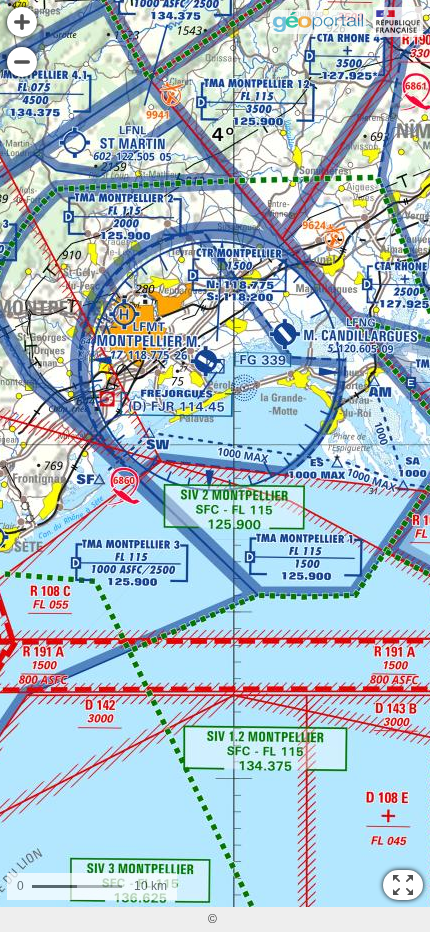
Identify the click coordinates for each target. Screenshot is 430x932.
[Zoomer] (22, 22)
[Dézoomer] (22, 62)
